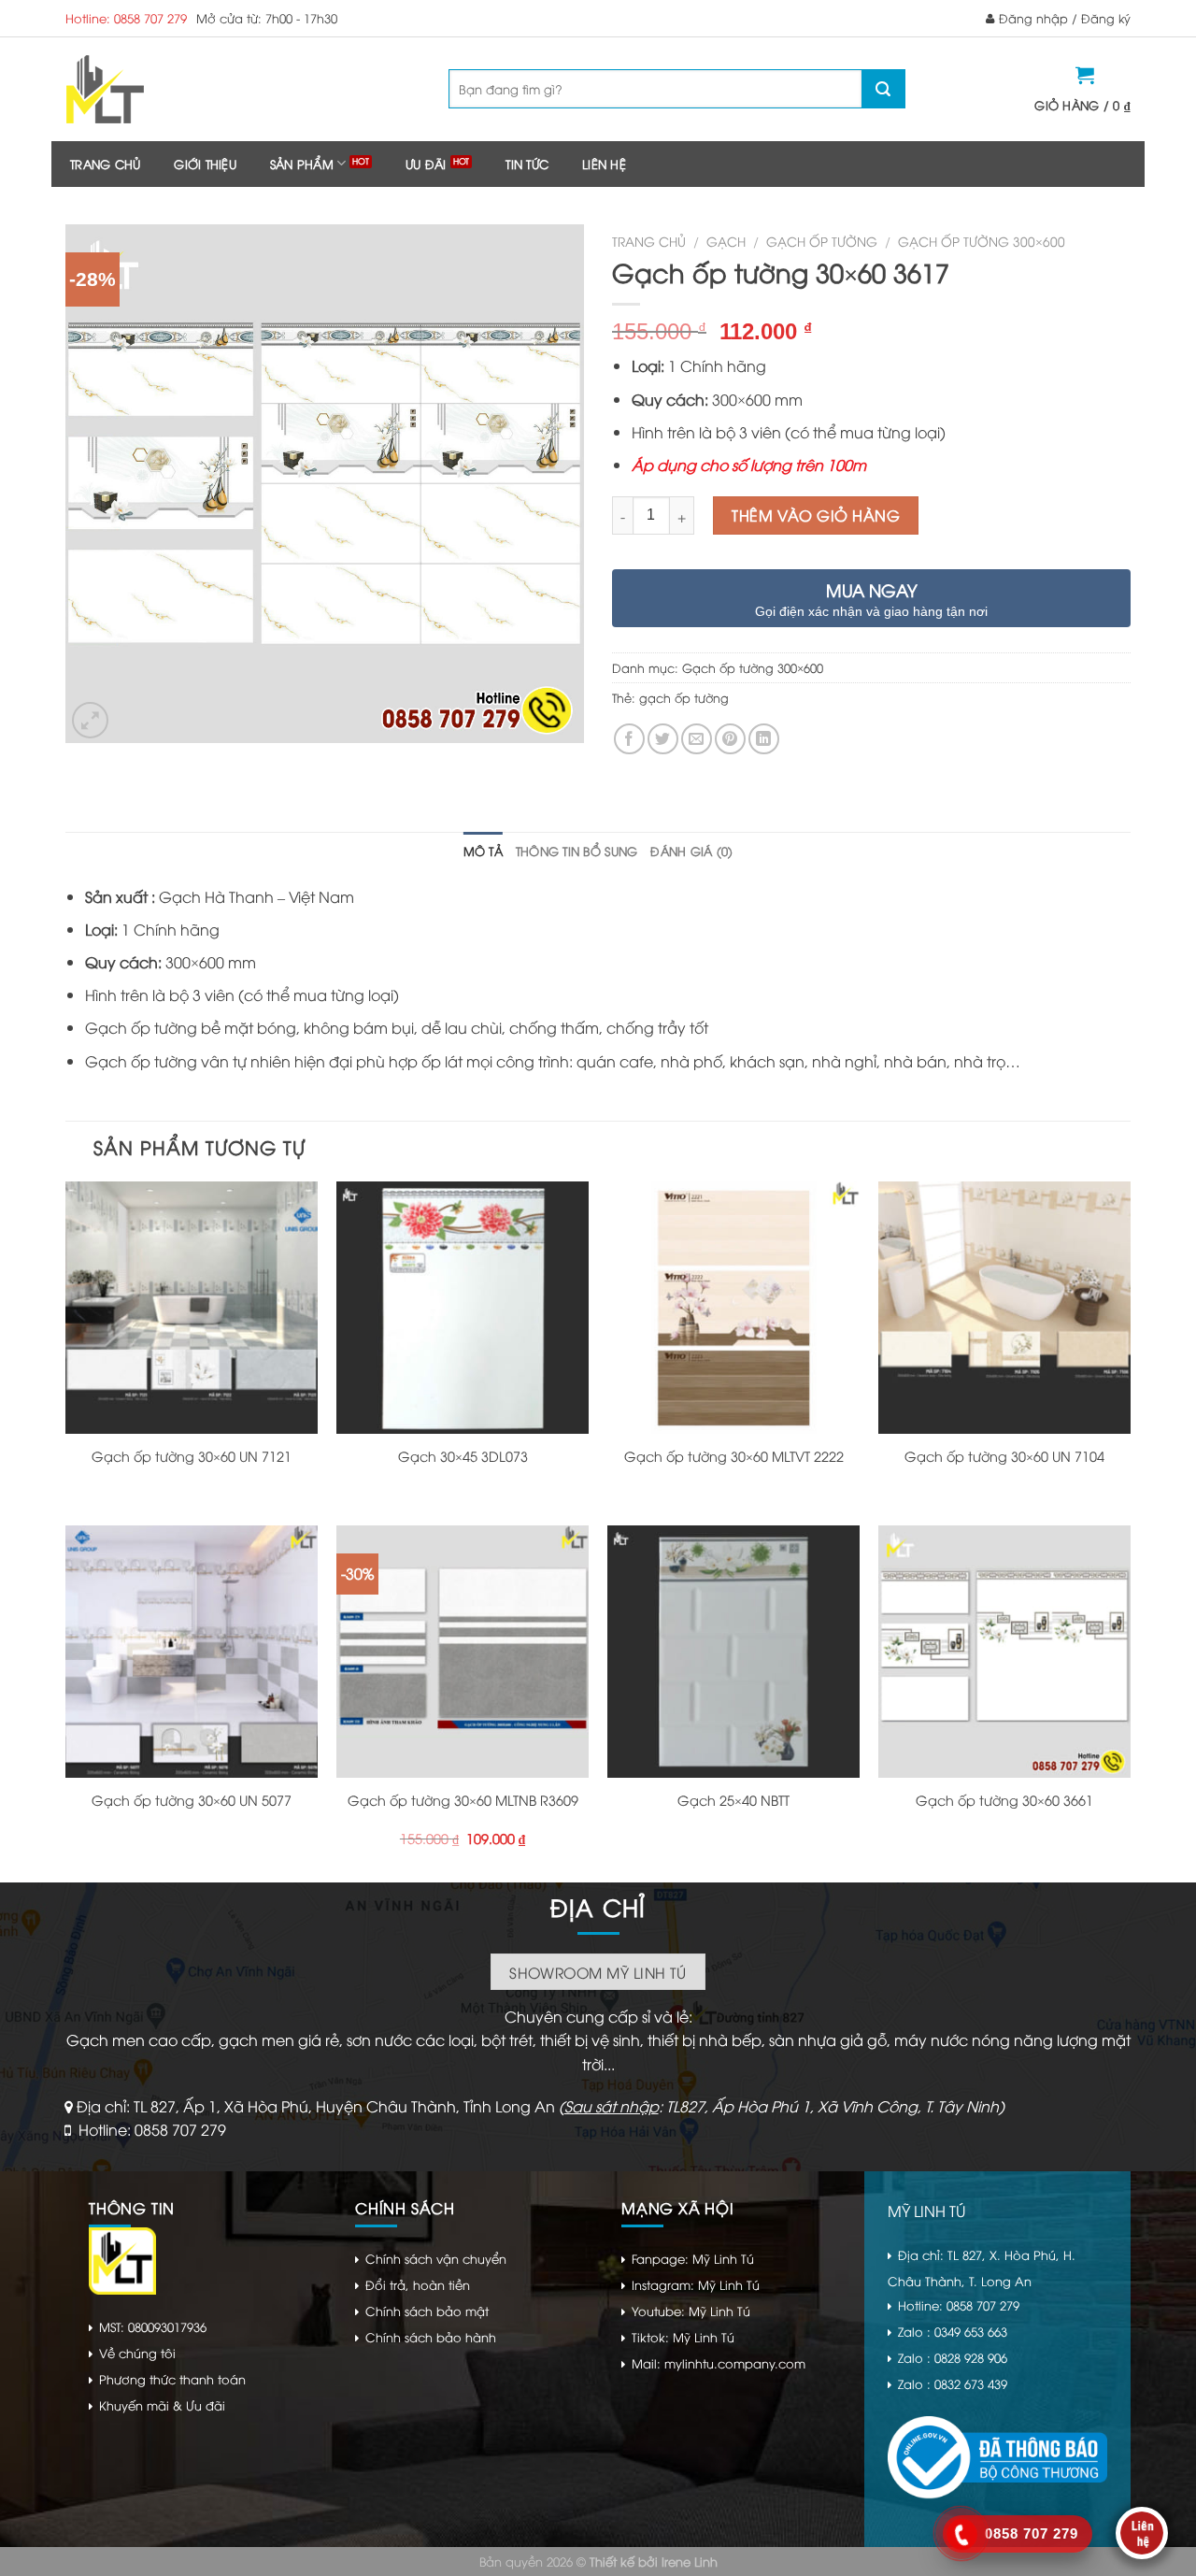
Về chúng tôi (137, 2353)
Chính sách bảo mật (427, 2311)
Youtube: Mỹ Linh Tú (691, 2311)
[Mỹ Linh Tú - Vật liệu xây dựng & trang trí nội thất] (180, 89)
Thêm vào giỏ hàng (816, 515)
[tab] (483, 851)
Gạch (726, 241)
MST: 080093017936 (153, 2326)
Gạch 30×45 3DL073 (463, 1456)
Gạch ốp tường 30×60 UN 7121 (192, 1456)
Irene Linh (690, 2561)
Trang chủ (105, 164)
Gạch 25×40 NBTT (733, 1800)
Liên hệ (604, 164)
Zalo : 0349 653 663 (953, 2331)
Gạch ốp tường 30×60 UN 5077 (192, 1800)
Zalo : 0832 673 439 (953, 2383)
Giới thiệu (205, 164)
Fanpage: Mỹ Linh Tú (693, 2258)
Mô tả (483, 851)
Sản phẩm (302, 164)
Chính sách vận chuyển (436, 2258)
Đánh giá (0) (691, 851)
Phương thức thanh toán (172, 2379)
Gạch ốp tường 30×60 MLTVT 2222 (734, 1456)
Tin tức (527, 164)
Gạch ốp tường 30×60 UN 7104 (1004, 1456)
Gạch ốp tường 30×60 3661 (1004, 1800)
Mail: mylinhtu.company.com (719, 2363)
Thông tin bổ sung (577, 851)
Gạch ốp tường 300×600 (982, 241)
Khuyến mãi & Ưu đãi (162, 2405)
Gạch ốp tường (822, 241)
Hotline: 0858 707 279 (126, 18)
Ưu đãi (426, 164)
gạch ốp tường (684, 697)
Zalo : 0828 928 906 (953, 2357)
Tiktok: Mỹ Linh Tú (683, 2337)
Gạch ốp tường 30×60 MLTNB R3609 (463, 1800)
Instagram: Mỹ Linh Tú (696, 2284)
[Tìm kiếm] (883, 89)
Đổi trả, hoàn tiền (418, 2284)
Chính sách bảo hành (431, 2337)
